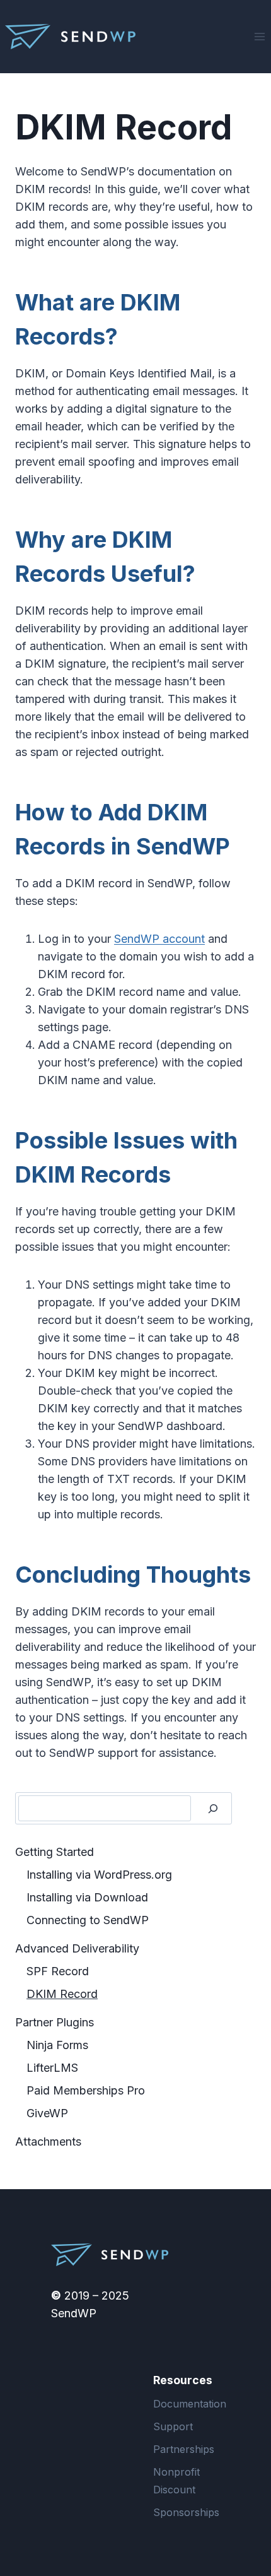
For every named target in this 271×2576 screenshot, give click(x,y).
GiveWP (47, 2113)
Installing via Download (87, 1897)
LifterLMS (52, 2068)
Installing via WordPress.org (99, 1875)
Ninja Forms (57, 2045)
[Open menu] (259, 36)
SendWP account (159, 939)
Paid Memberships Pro (86, 2090)
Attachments (48, 2142)
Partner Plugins (55, 2022)
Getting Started (55, 1852)
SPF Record (58, 1971)
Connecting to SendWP (88, 1920)
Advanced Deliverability (77, 1948)
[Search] (213, 1808)
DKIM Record (62, 1994)
